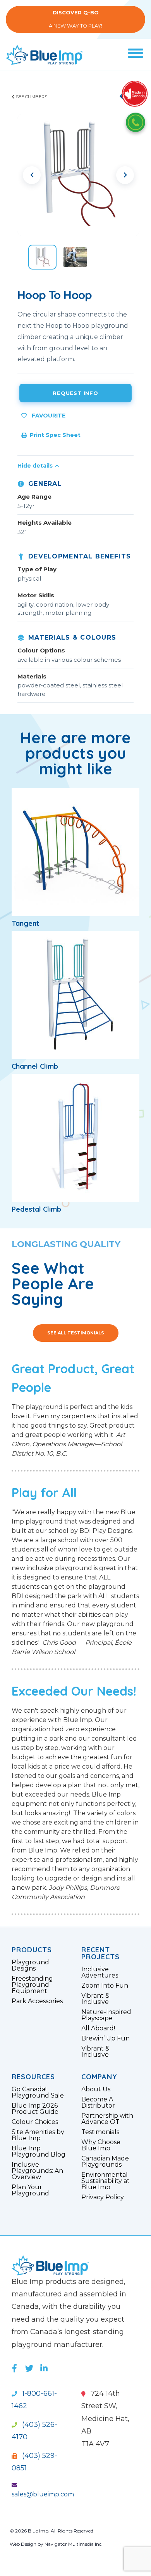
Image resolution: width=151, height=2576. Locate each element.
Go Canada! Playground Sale (38, 2092)
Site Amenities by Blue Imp (38, 2135)
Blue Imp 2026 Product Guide (35, 2109)
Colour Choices (35, 2122)
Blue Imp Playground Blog (39, 2152)
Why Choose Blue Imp (101, 2145)
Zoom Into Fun (105, 1986)
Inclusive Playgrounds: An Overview (37, 2171)
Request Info (75, 393)
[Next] (125, 175)
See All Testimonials (76, 1333)
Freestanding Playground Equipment (32, 1985)
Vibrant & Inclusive (95, 1999)
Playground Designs (30, 1965)
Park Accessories (37, 2001)
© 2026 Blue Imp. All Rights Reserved (51, 2531)
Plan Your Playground (30, 2190)
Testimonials (100, 2132)
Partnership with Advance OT (107, 2119)
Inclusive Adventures (100, 1972)
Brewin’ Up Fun (106, 2039)
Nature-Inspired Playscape (106, 2015)
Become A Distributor (98, 2103)
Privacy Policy (103, 2197)
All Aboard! (98, 2028)
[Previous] (32, 175)
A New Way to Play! (75, 19)
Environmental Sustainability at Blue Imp (106, 2181)
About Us (96, 2089)
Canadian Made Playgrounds (105, 2162)
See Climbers (31, 97)
